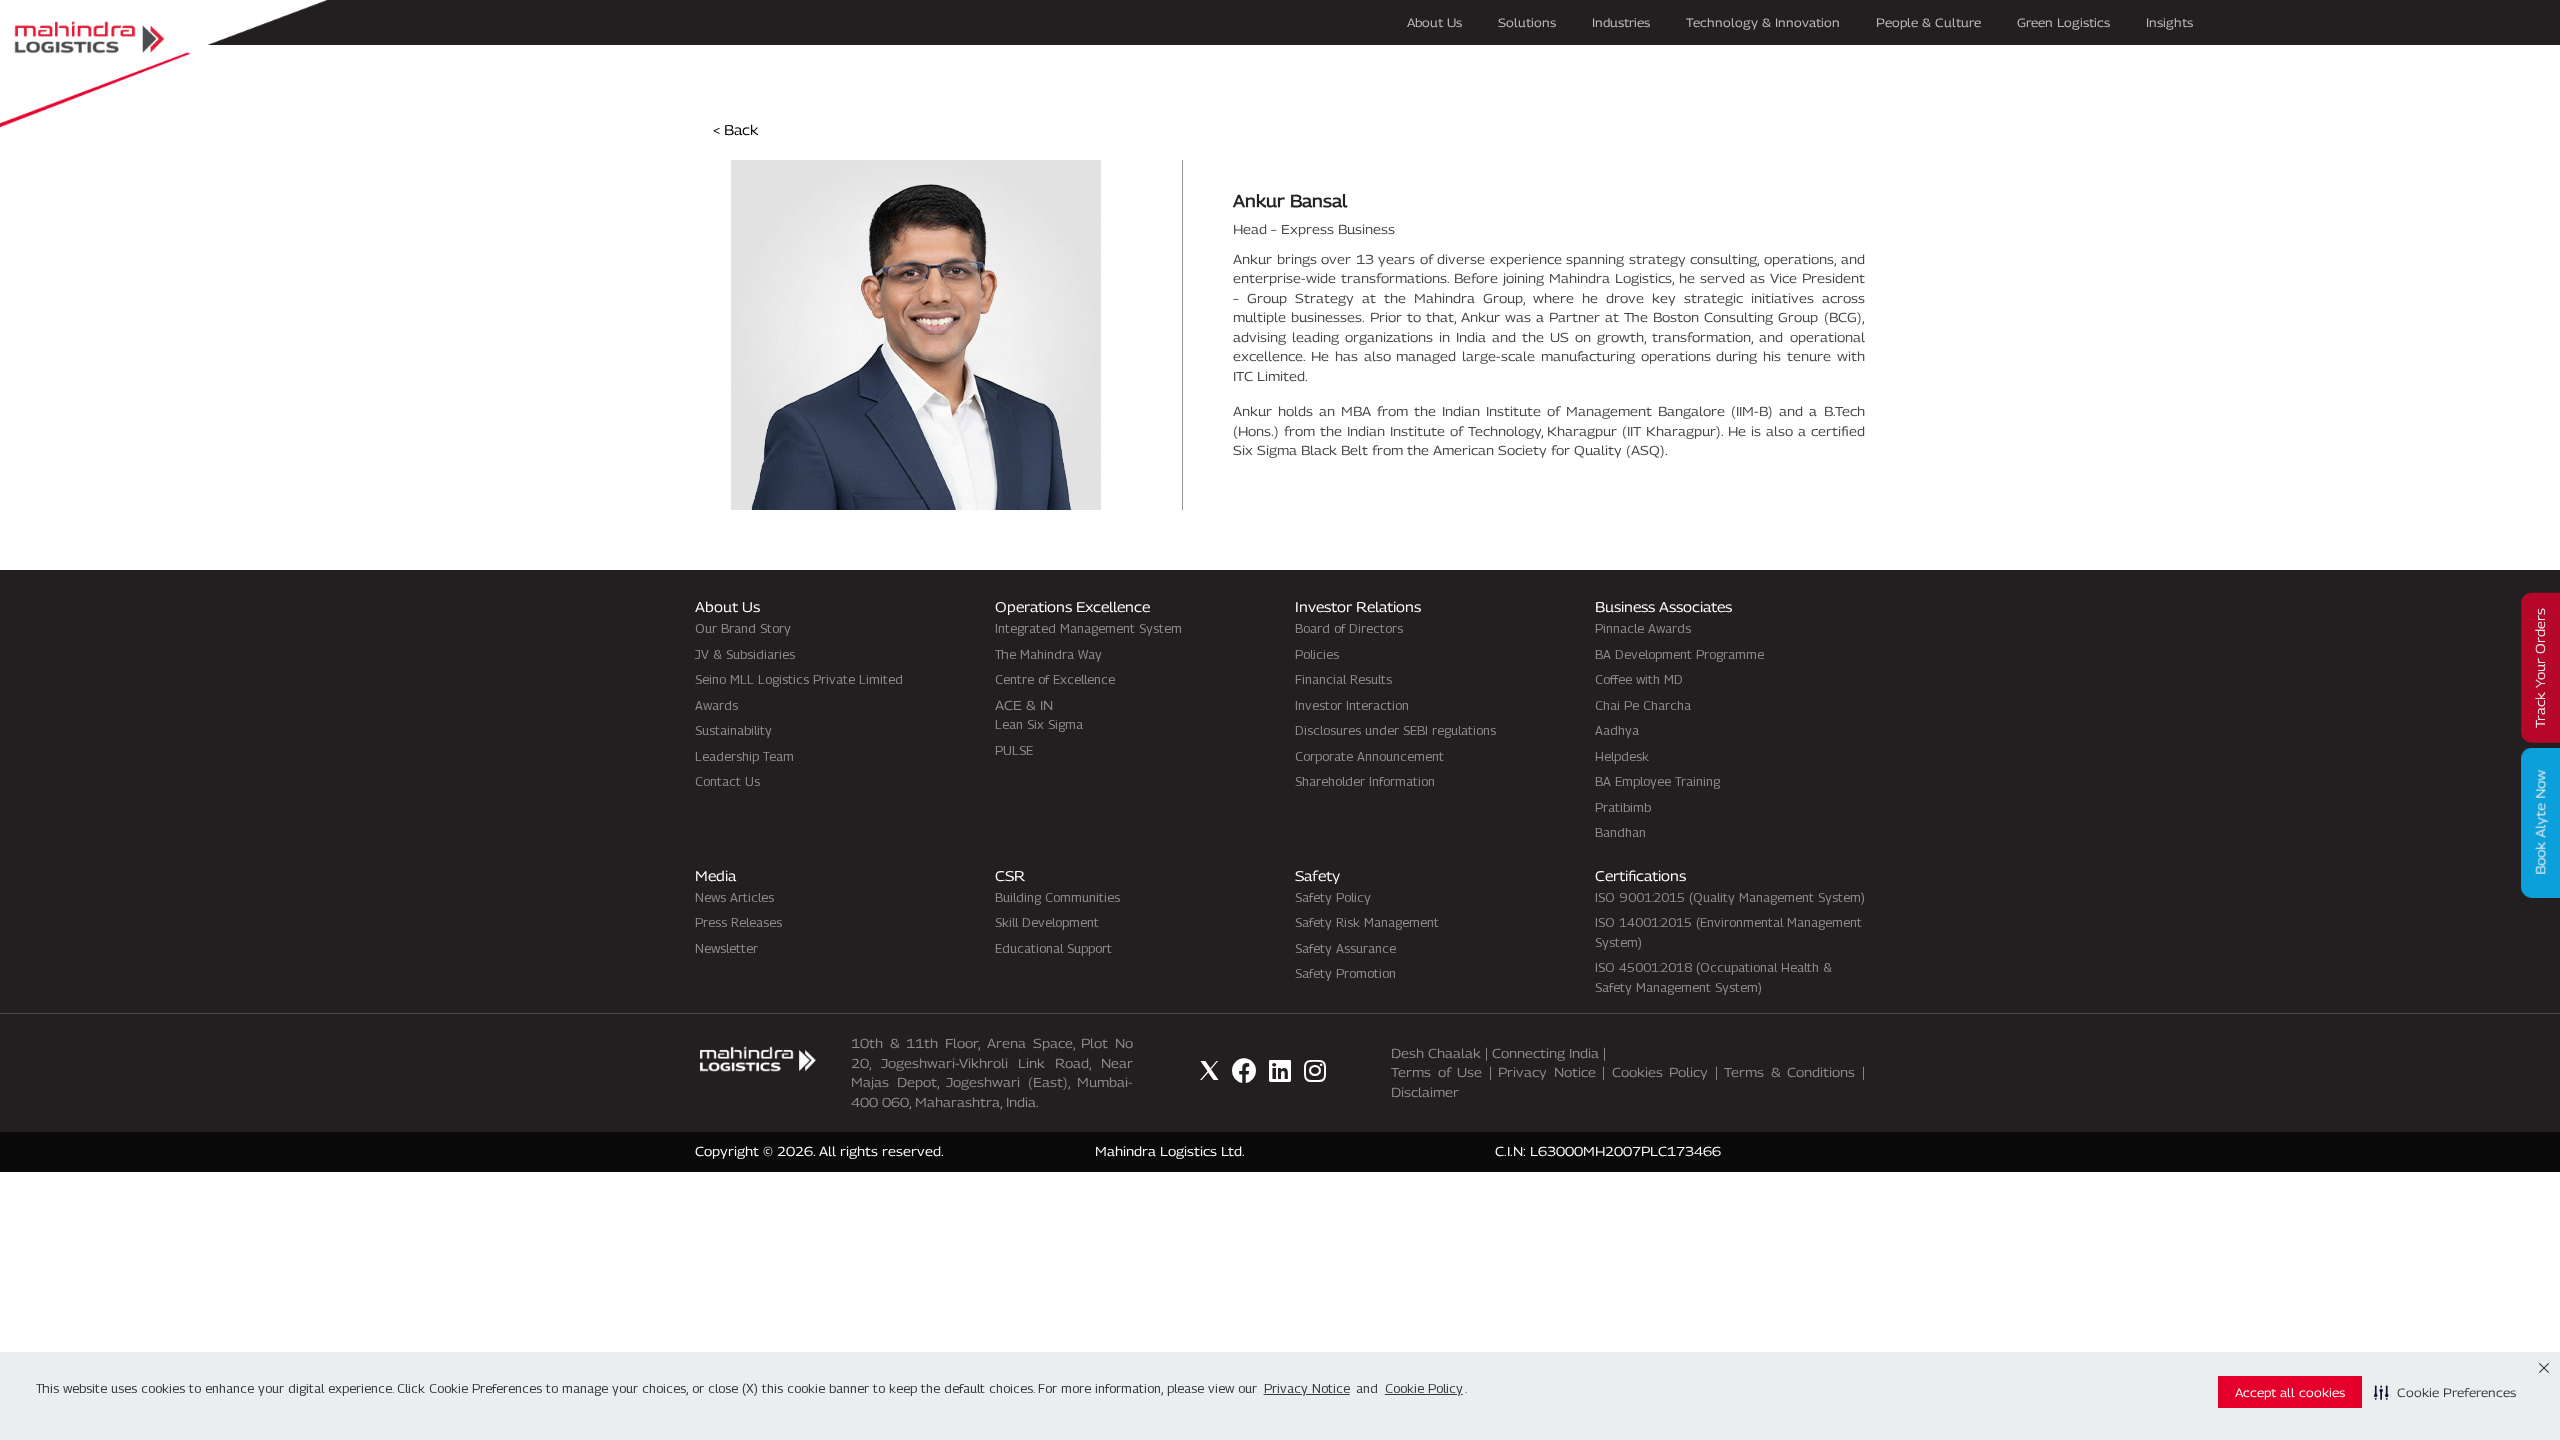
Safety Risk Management (1367, 922)
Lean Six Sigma (1039, 724)
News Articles (734, 897)
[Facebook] (1244, 1070)
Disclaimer (1425, 1092)
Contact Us (727, 781)
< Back (735, 129)
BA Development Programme (1679, 654)
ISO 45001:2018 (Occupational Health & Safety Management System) (1713, 977)
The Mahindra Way (1048, 654)
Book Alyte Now (2540, 822)
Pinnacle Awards (1643, 628)
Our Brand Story (743, 628)
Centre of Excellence (1055, 679)
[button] (2445, 1392)
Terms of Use (1436, 1072)
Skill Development (1047, 922)
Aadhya (1617, 730)
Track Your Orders (2540, 668)
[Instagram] (1314, 1070)
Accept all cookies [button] (2290, 1392)
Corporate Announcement (1369, 756)
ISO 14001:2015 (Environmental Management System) (1728, 932)
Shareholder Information (1365, 781)
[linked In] (1279, 1070)
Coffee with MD (1639, 679)
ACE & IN (1024, 705)
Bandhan (1620, 832)
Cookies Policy (1660, 1072)
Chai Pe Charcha (1643, 705)
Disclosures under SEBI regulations (1395, 730)
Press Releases (738, 922)
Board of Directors (1349, 628)
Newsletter (726, 948)
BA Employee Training (1657, 781)
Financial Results (1343, 679)
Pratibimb (1623, 807)
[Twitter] (1209, 1070)
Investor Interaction (1352, 705)
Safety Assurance (1345, 948)
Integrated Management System (1088, 628)
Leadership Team (744, 756)
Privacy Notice (1547, 1072)
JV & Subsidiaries (745, 654)
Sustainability (733, 730)
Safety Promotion (1345, 973)
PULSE (1014, 750)
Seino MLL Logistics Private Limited (799, 679)
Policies (1317, 654)
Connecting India (1545, 1053)
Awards (716, 705)
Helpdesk (1622, 756)
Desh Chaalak (1436, 1053)
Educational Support (1053, 948)
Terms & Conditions (1789, 1072)
